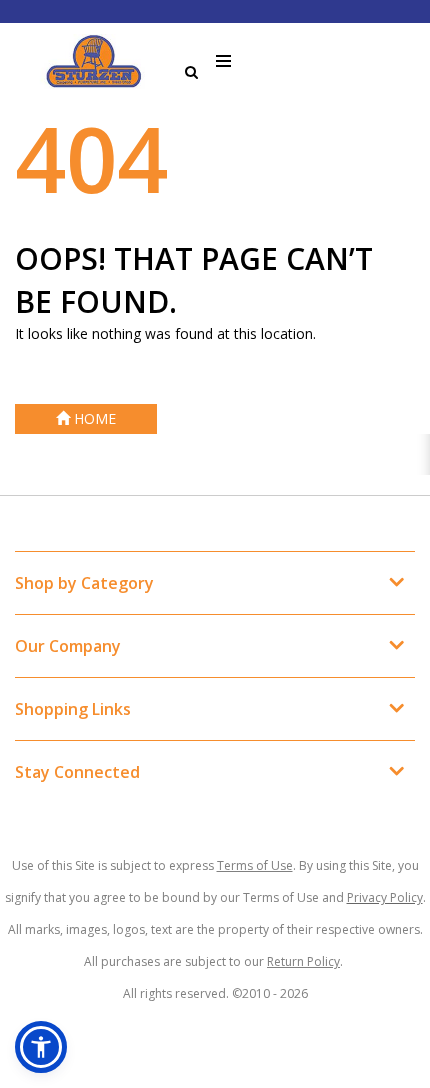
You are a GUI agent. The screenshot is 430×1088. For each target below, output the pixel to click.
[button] (41, 1047)
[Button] (224, 61)
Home (93, 418)
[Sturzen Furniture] (95, 61)
